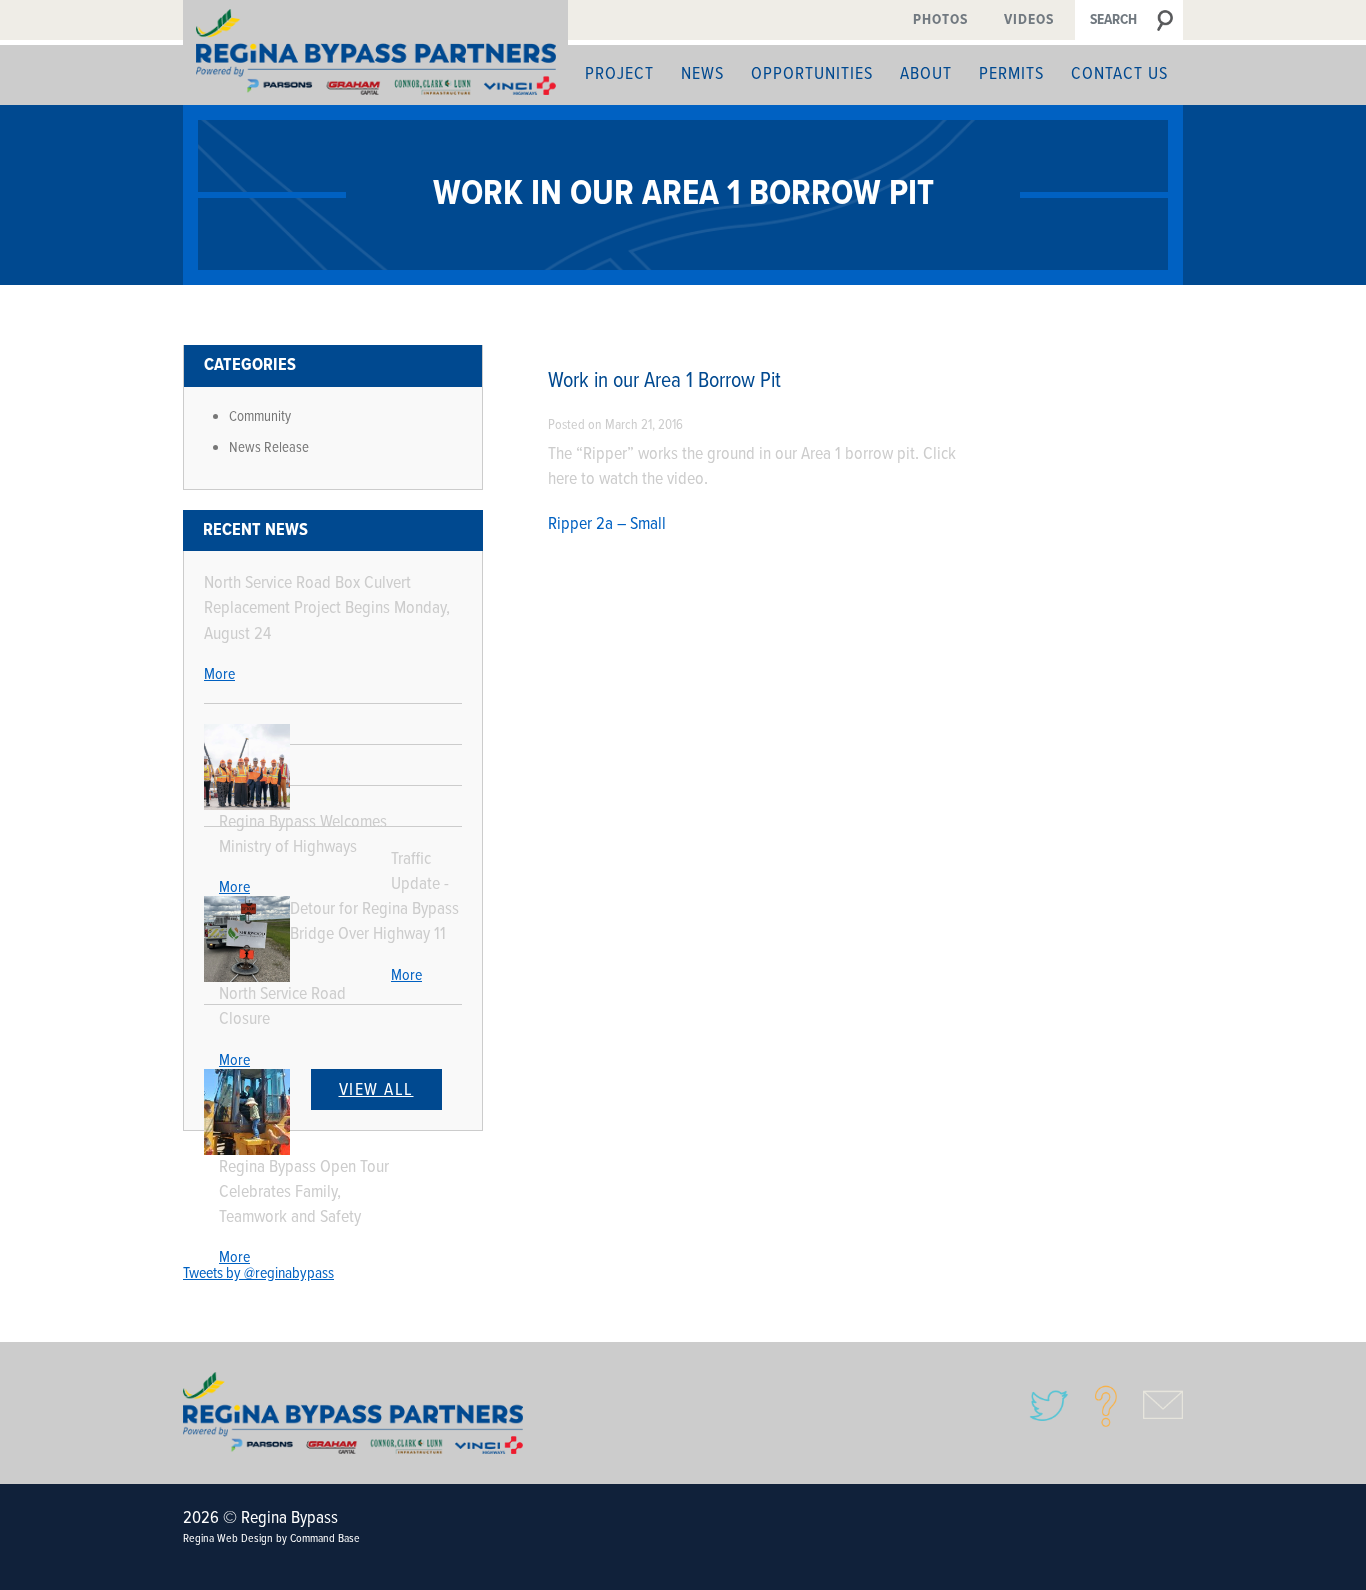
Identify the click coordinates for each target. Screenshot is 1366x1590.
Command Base (325, 1539)
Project (619, 74)
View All (376, 1090)
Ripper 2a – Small (607, 524)
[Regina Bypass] (375, 52)
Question (1106, 1406)
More (219, 674)
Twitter (1049, 1406)
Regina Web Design (228, 1539)
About (926, 74)
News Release (269, 448)
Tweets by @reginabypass (258, 1273)
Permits (1011, 74)
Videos (1029, 20)
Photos (940, 20)
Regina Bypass (353, 1413)
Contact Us (1119, 74)
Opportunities (812, 74)
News (702, 74)
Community (260, 417)
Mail (1163, 1406)
